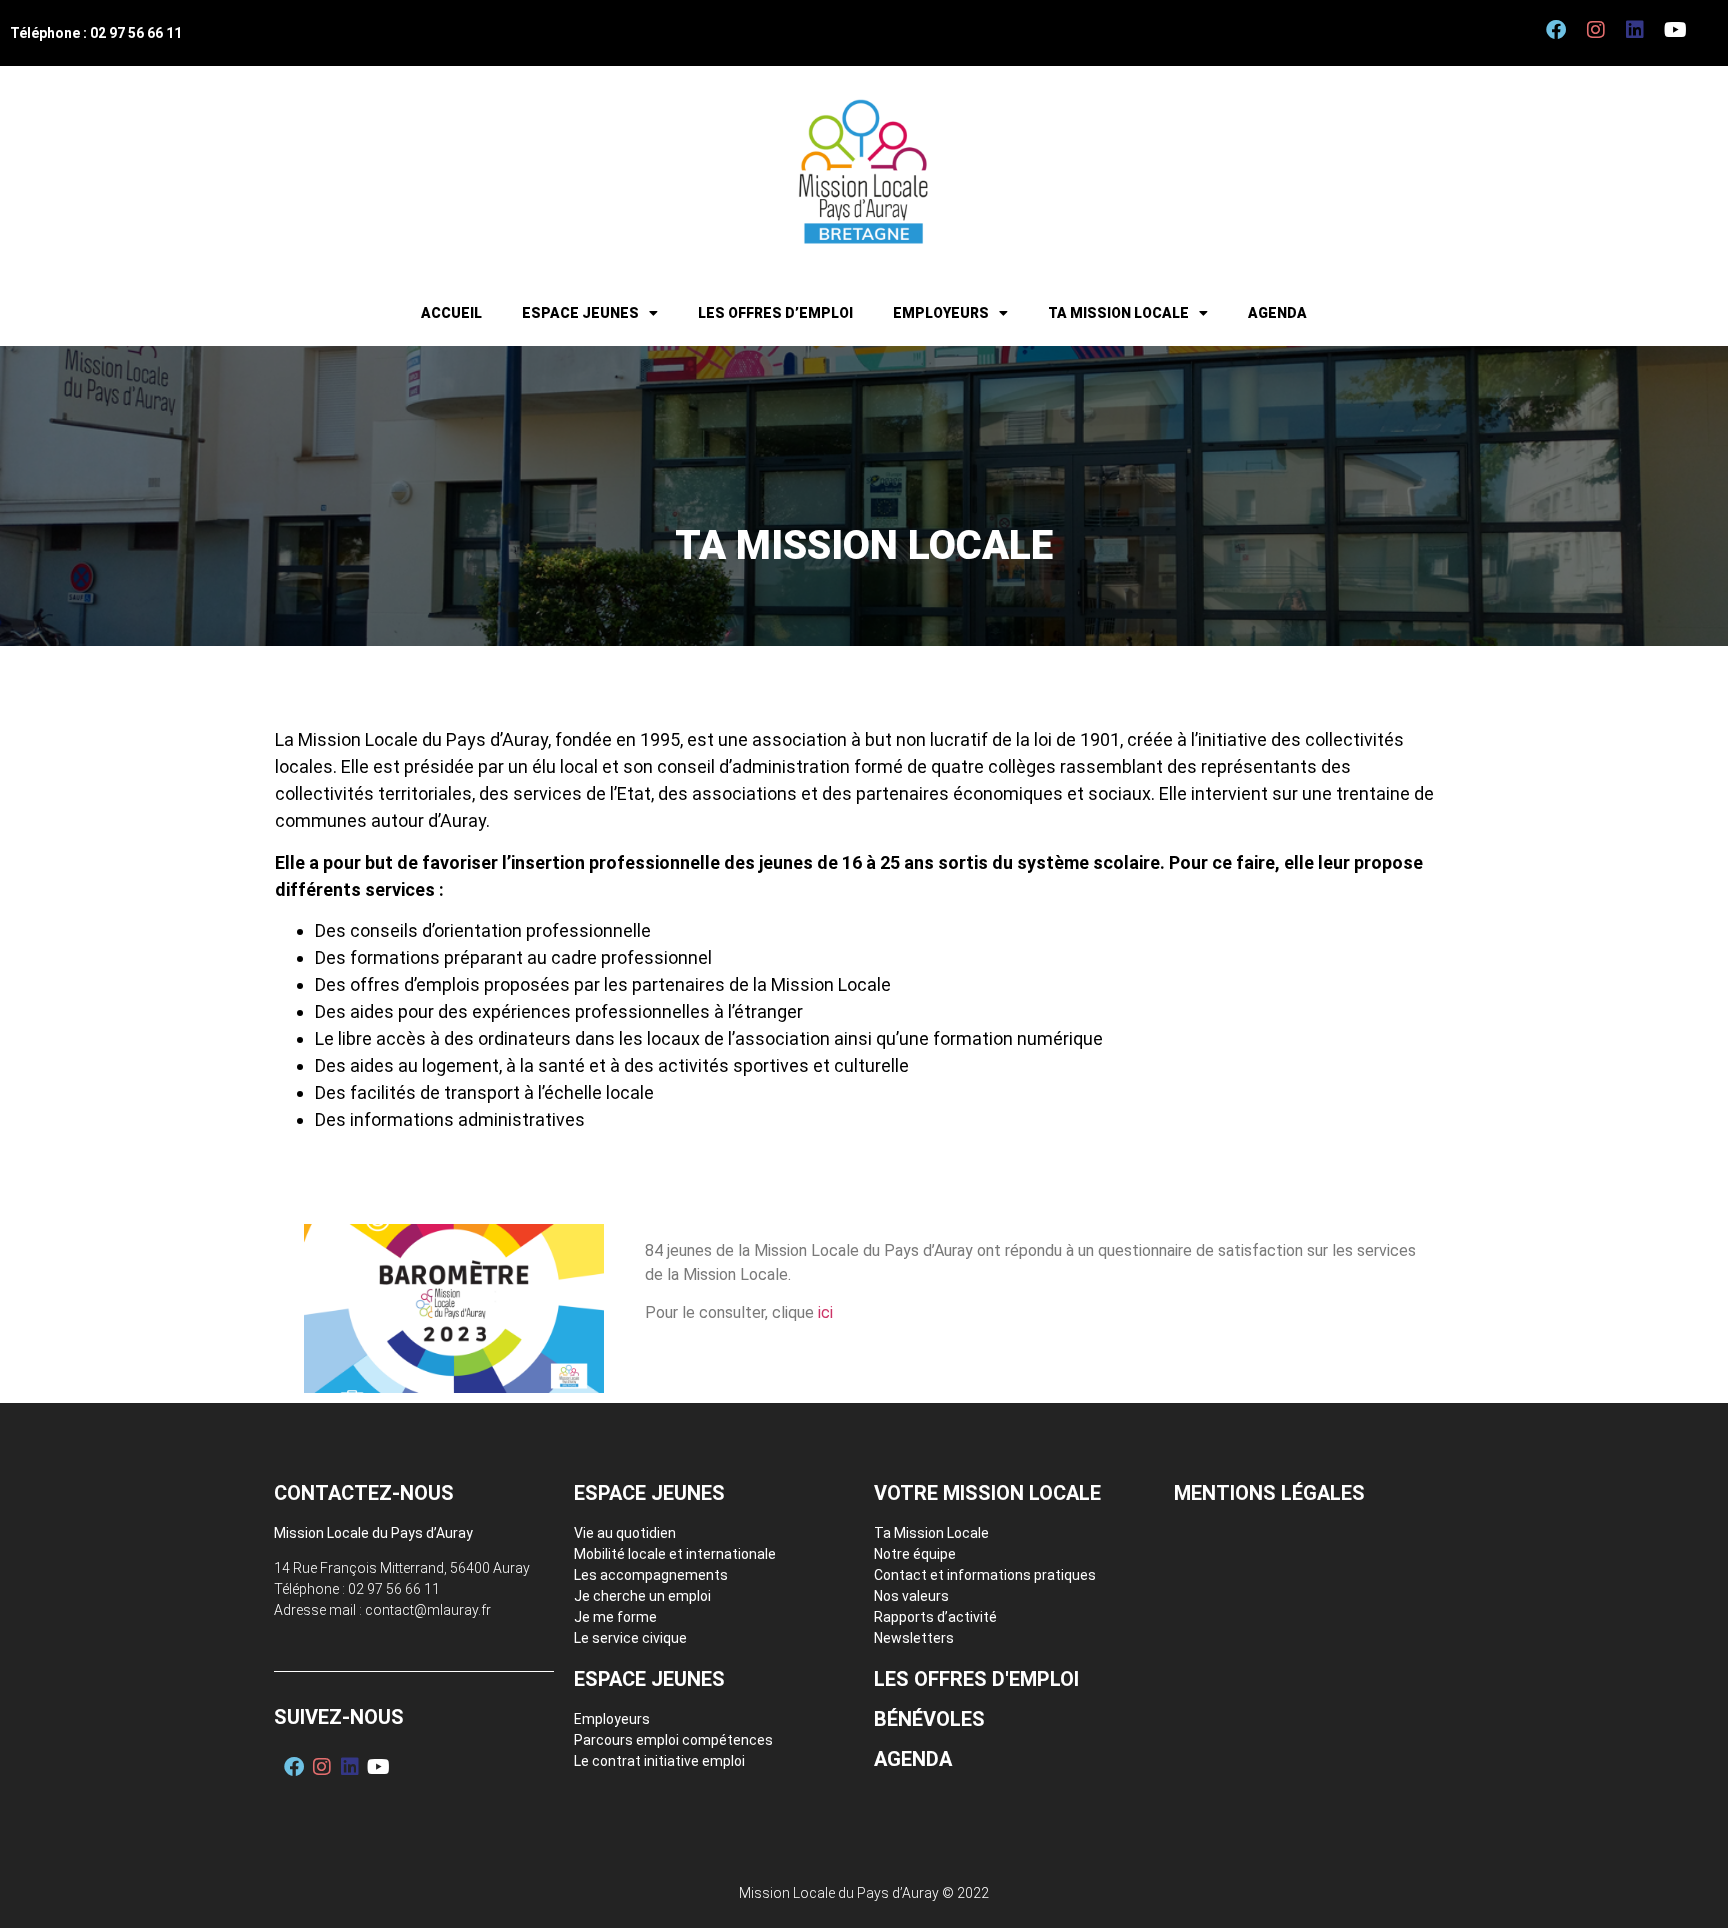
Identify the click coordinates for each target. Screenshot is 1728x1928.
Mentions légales (1269, 1493)
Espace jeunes (580, 313)
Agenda (1277, 313)
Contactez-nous (364, 1493)
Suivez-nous (339, 1717)
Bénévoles (929, 1719)
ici (825, 1312)
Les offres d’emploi (775, 313)
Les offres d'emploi (976, 1679)
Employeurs (941, 313)
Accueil (451, 313)
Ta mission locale (1118, 313)
